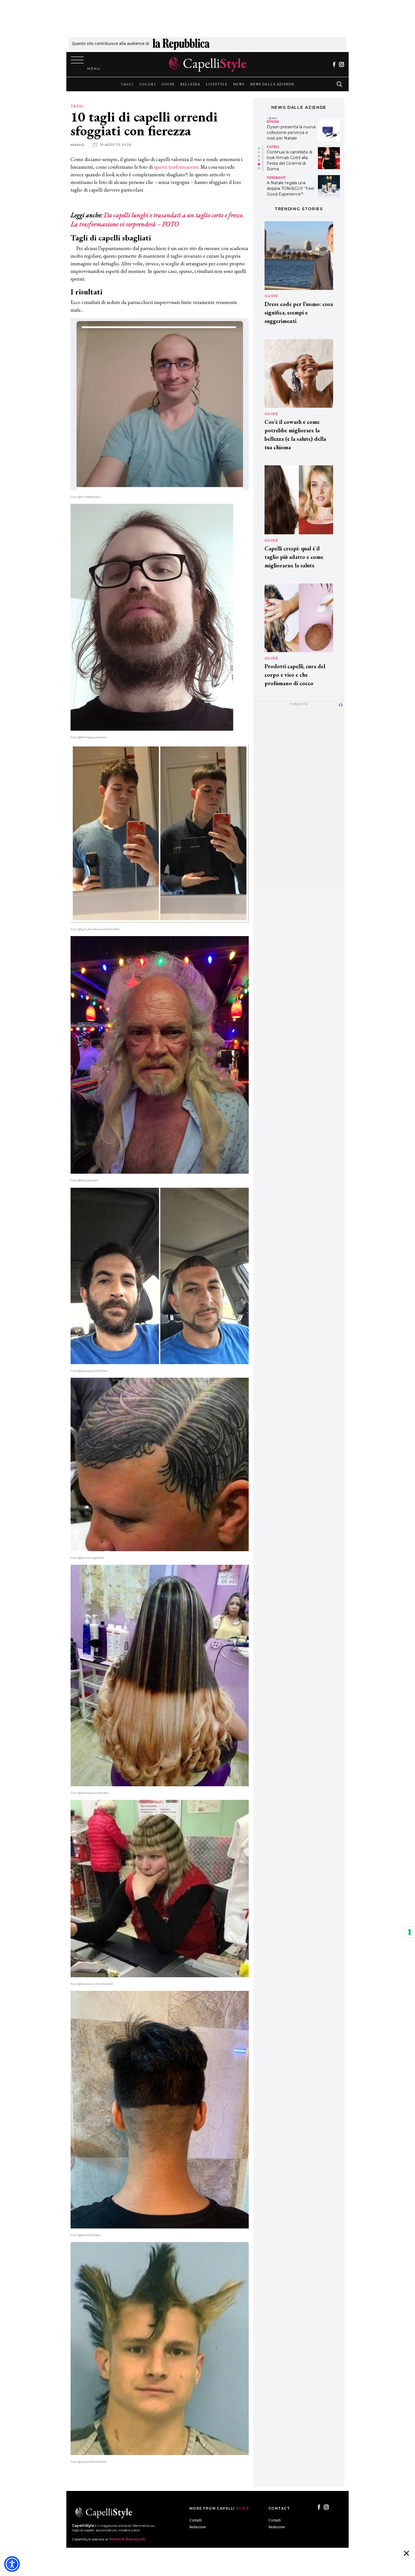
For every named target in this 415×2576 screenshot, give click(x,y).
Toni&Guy (276, 121)
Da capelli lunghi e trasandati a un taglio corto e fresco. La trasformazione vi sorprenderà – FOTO (157, 219)
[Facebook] (334, 64)
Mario (78, 145)
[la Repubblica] (181, 43)
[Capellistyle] (208, 64)
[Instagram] (341, 64)
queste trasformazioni (176, 167)
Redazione (198, 2527)
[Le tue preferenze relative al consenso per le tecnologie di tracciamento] (410, 1932)
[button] (259, 148)
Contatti (196, 2520)
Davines (274, 175)
